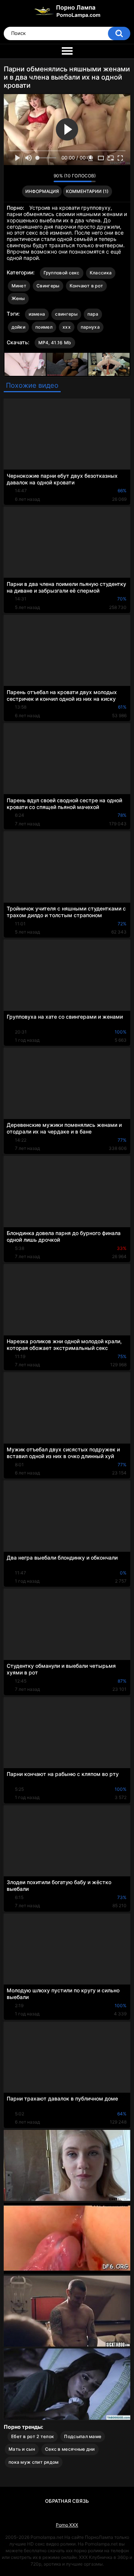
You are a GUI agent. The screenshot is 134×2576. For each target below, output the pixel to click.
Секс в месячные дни (70, 2449)
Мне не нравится (46, 178)
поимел (44, 327)
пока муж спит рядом (34, 2462)
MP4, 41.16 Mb (55, 343)
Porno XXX (67, 2525)
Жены (18, 298)
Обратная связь (67, 2501)
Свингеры (48, 286)
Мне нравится (36, 178)
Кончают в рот (87, 286)
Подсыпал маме (83, 2436)
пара (93, 314)
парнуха (90, 327)
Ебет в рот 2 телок (33, 2436)
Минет (19, 286)
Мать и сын (22, 2449)
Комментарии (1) (87, 191)
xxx (67, 327)
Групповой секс (62, 273)
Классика (101, 273)
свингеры (66, 314)
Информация (42, 191)
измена (37, 314)
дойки (19, 327)
